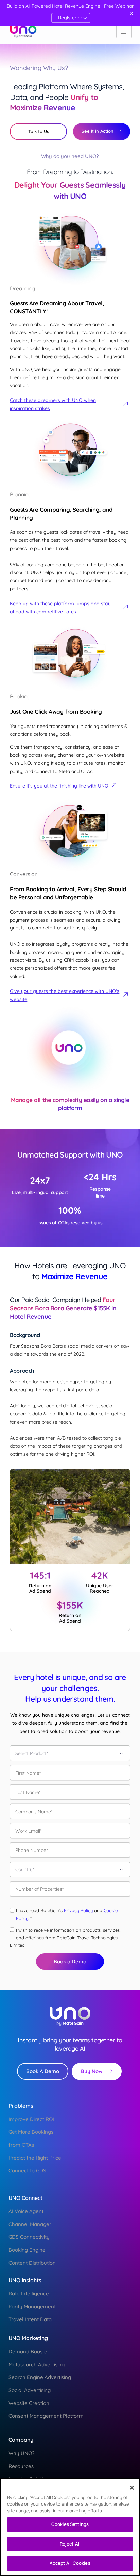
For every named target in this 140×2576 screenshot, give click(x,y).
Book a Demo (70, 1961)
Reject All (70, 2544)
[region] (70, 2527)
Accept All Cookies (70, 2563)
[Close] (132, 2488)
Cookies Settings (70, 2524)
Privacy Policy (78, 1910)
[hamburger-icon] (124, 32)
